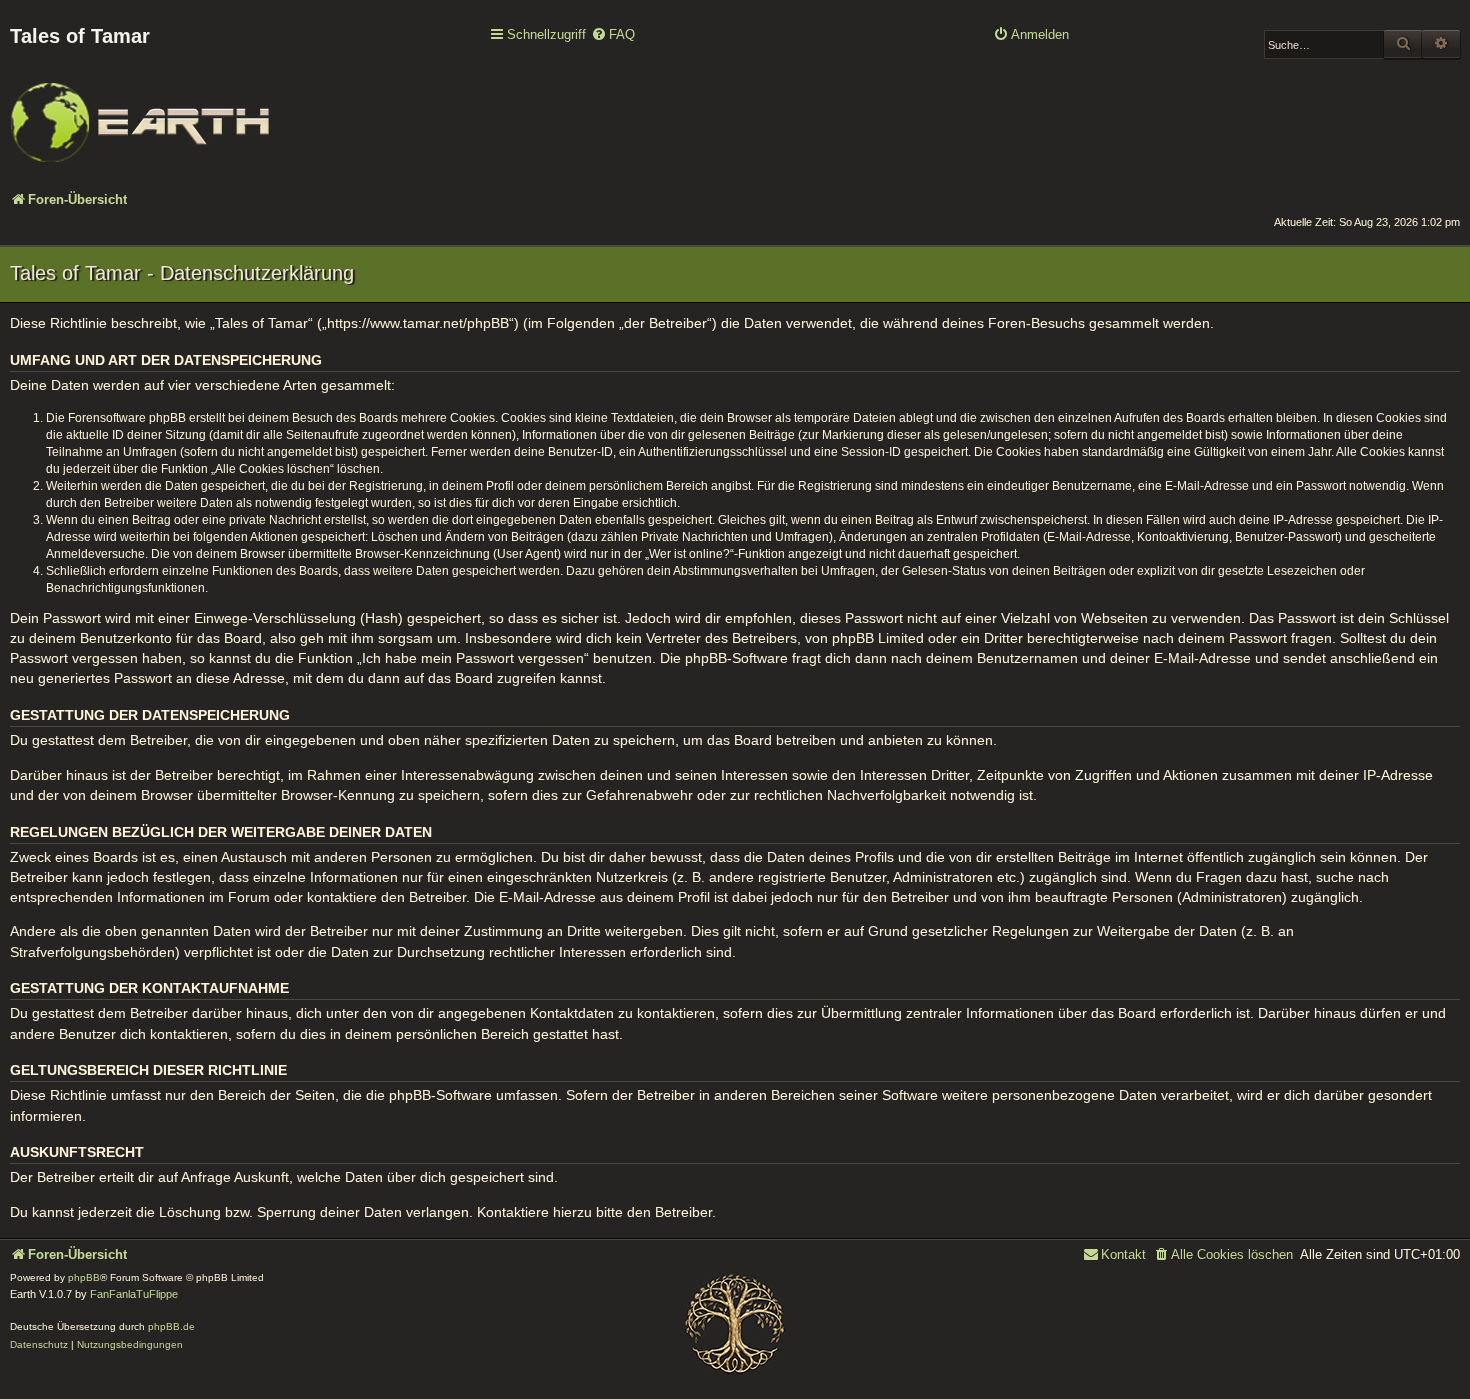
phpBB (84, 1277)
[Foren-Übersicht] (140, 109)
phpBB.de (171, 1326)
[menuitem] (613, 35)
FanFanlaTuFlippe (134, 1294)
